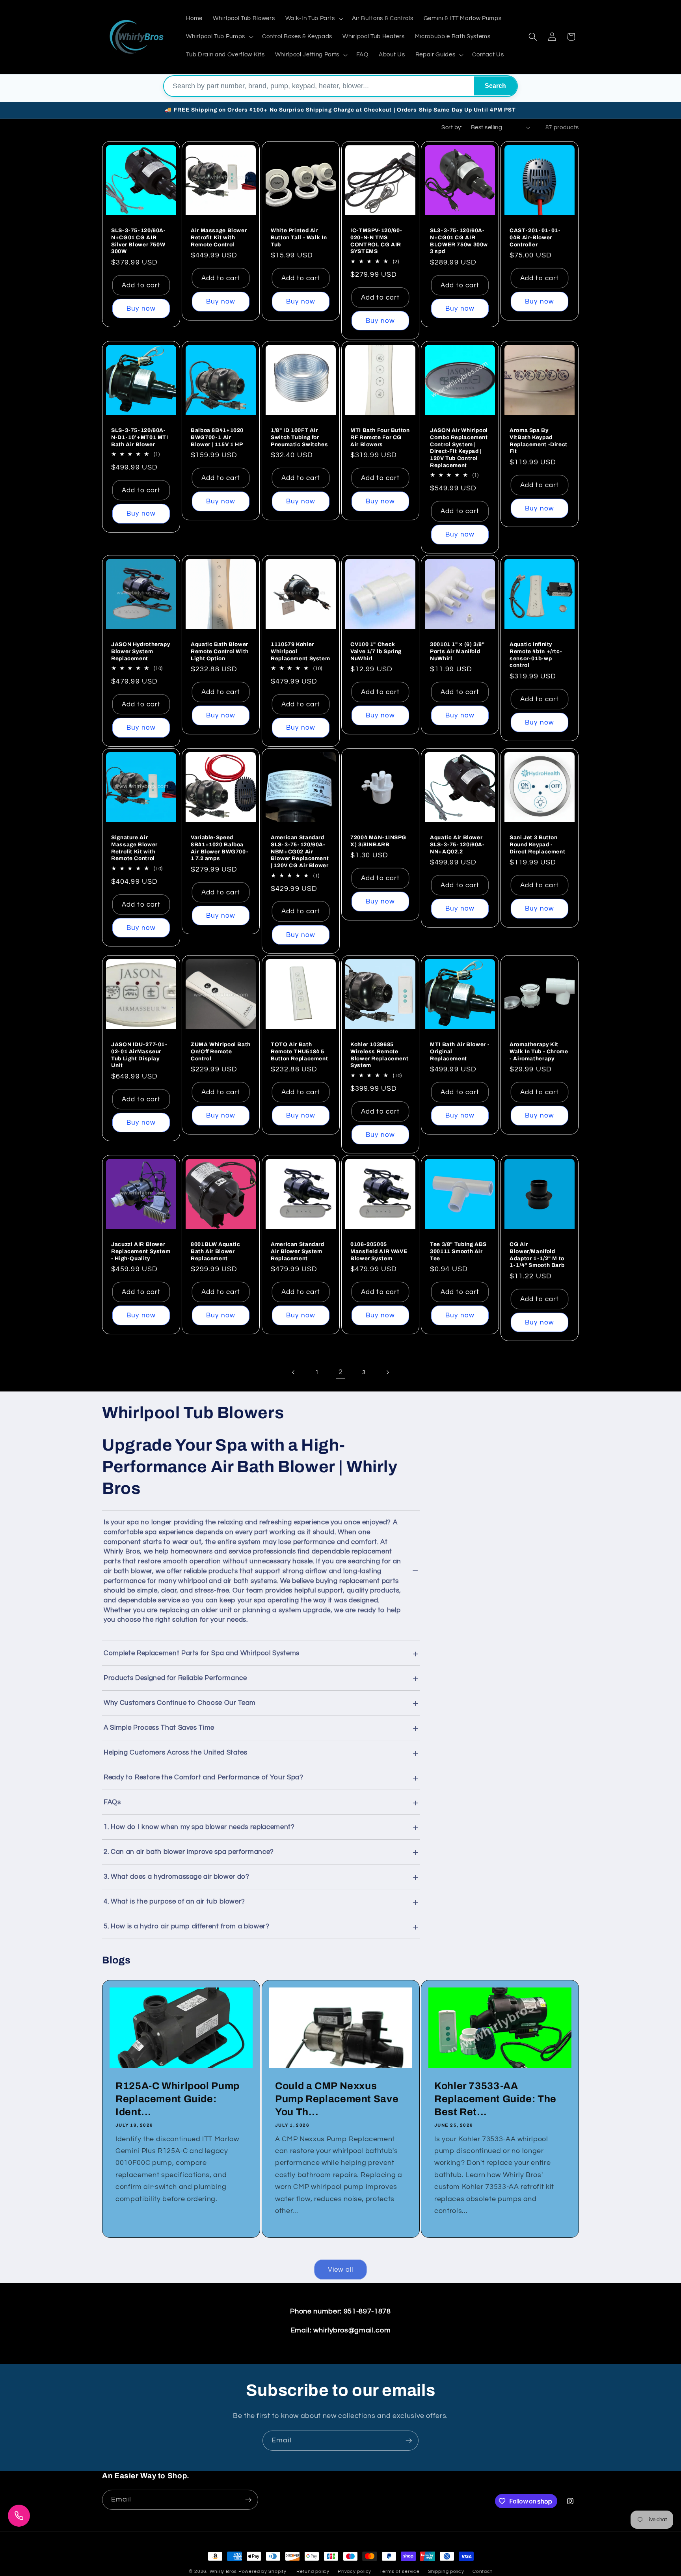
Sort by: (452, 127)
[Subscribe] (409, 2441)
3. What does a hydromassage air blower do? (177, 1877)
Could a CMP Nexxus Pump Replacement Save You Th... (337, 2099)
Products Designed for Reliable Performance (175, 1678)
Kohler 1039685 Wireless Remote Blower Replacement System (379, 1055)
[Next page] (387, 1372)
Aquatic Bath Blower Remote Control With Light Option (220, 651)
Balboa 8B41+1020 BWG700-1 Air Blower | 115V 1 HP (217, 437)
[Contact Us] (19, 2516)
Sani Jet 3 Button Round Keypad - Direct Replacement (537, 845)
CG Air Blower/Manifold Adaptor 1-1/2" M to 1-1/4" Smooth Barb (537, 1255)
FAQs (112, 1802)
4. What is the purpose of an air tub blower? (174, 1902)
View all (341, 2270)
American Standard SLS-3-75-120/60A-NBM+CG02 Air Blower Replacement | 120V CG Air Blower (300, 851)
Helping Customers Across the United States (176, 1753)
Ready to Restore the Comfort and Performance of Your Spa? (204, 1777)
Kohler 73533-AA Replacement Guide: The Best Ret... (495, 2099)
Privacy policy (354, 2571)
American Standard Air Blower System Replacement (298, 1251)
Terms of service (399, 2571)
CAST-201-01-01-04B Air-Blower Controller (535, 237)
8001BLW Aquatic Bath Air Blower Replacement (215, 1251)
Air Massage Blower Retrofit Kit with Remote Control (219, 237)
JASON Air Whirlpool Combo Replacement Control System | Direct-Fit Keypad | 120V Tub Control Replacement (459, 448)
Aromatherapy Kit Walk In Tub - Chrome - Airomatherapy (539, 1051)
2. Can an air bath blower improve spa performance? (189, 1852)
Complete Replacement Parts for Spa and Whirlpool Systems (202, 1653)
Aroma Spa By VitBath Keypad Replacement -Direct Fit (539, 441)
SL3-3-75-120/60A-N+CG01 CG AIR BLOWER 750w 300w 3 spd (459, 241)
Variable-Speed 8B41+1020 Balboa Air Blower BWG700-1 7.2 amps (220, 848)
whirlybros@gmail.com (352, 2330)
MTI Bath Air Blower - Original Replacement (460, 1051)
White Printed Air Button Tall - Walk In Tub (299, 237)
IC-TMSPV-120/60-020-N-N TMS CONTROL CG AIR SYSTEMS (376, 241)
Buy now (141, 308)
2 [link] (341, 1372)
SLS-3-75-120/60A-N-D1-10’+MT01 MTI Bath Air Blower (140, 437)
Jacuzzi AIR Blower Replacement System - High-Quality (141, 1251)
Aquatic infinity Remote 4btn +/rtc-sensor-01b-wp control (536, 655)
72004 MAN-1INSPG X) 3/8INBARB (378, 841)
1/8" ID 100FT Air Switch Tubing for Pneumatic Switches (299, 437)
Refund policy (313, 2571)
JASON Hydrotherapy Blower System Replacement (140, 651)
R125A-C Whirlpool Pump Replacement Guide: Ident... (178, 2099)
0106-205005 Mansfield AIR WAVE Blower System (379, 1251)
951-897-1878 (367, 2312)
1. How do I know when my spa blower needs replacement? (199, 1827)
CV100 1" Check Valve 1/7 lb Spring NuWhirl (376, 651)
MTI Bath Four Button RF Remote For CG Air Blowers (380, 437)
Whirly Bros (223, 2571)
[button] (314, 19)
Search (495, 86)
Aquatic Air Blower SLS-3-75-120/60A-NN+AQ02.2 (457, 845)
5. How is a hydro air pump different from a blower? (187, 1926)
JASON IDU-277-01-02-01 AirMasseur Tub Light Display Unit (139, 1055)
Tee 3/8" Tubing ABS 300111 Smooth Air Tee (458, 1251)
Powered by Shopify (262, 2571)
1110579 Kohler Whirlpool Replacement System (300, 651)
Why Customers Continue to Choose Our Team (180, 1703)
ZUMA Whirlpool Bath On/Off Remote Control (221, 1051)
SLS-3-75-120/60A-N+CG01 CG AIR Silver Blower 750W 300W (139, 241)
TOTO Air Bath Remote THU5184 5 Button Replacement (299, 1051)
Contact (482, 2571)
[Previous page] (294, 1372)
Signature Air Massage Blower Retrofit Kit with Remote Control (134, 848)
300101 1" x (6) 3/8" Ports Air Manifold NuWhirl (457, 651)
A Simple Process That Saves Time (159, 1728)
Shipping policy (446, 2571)
